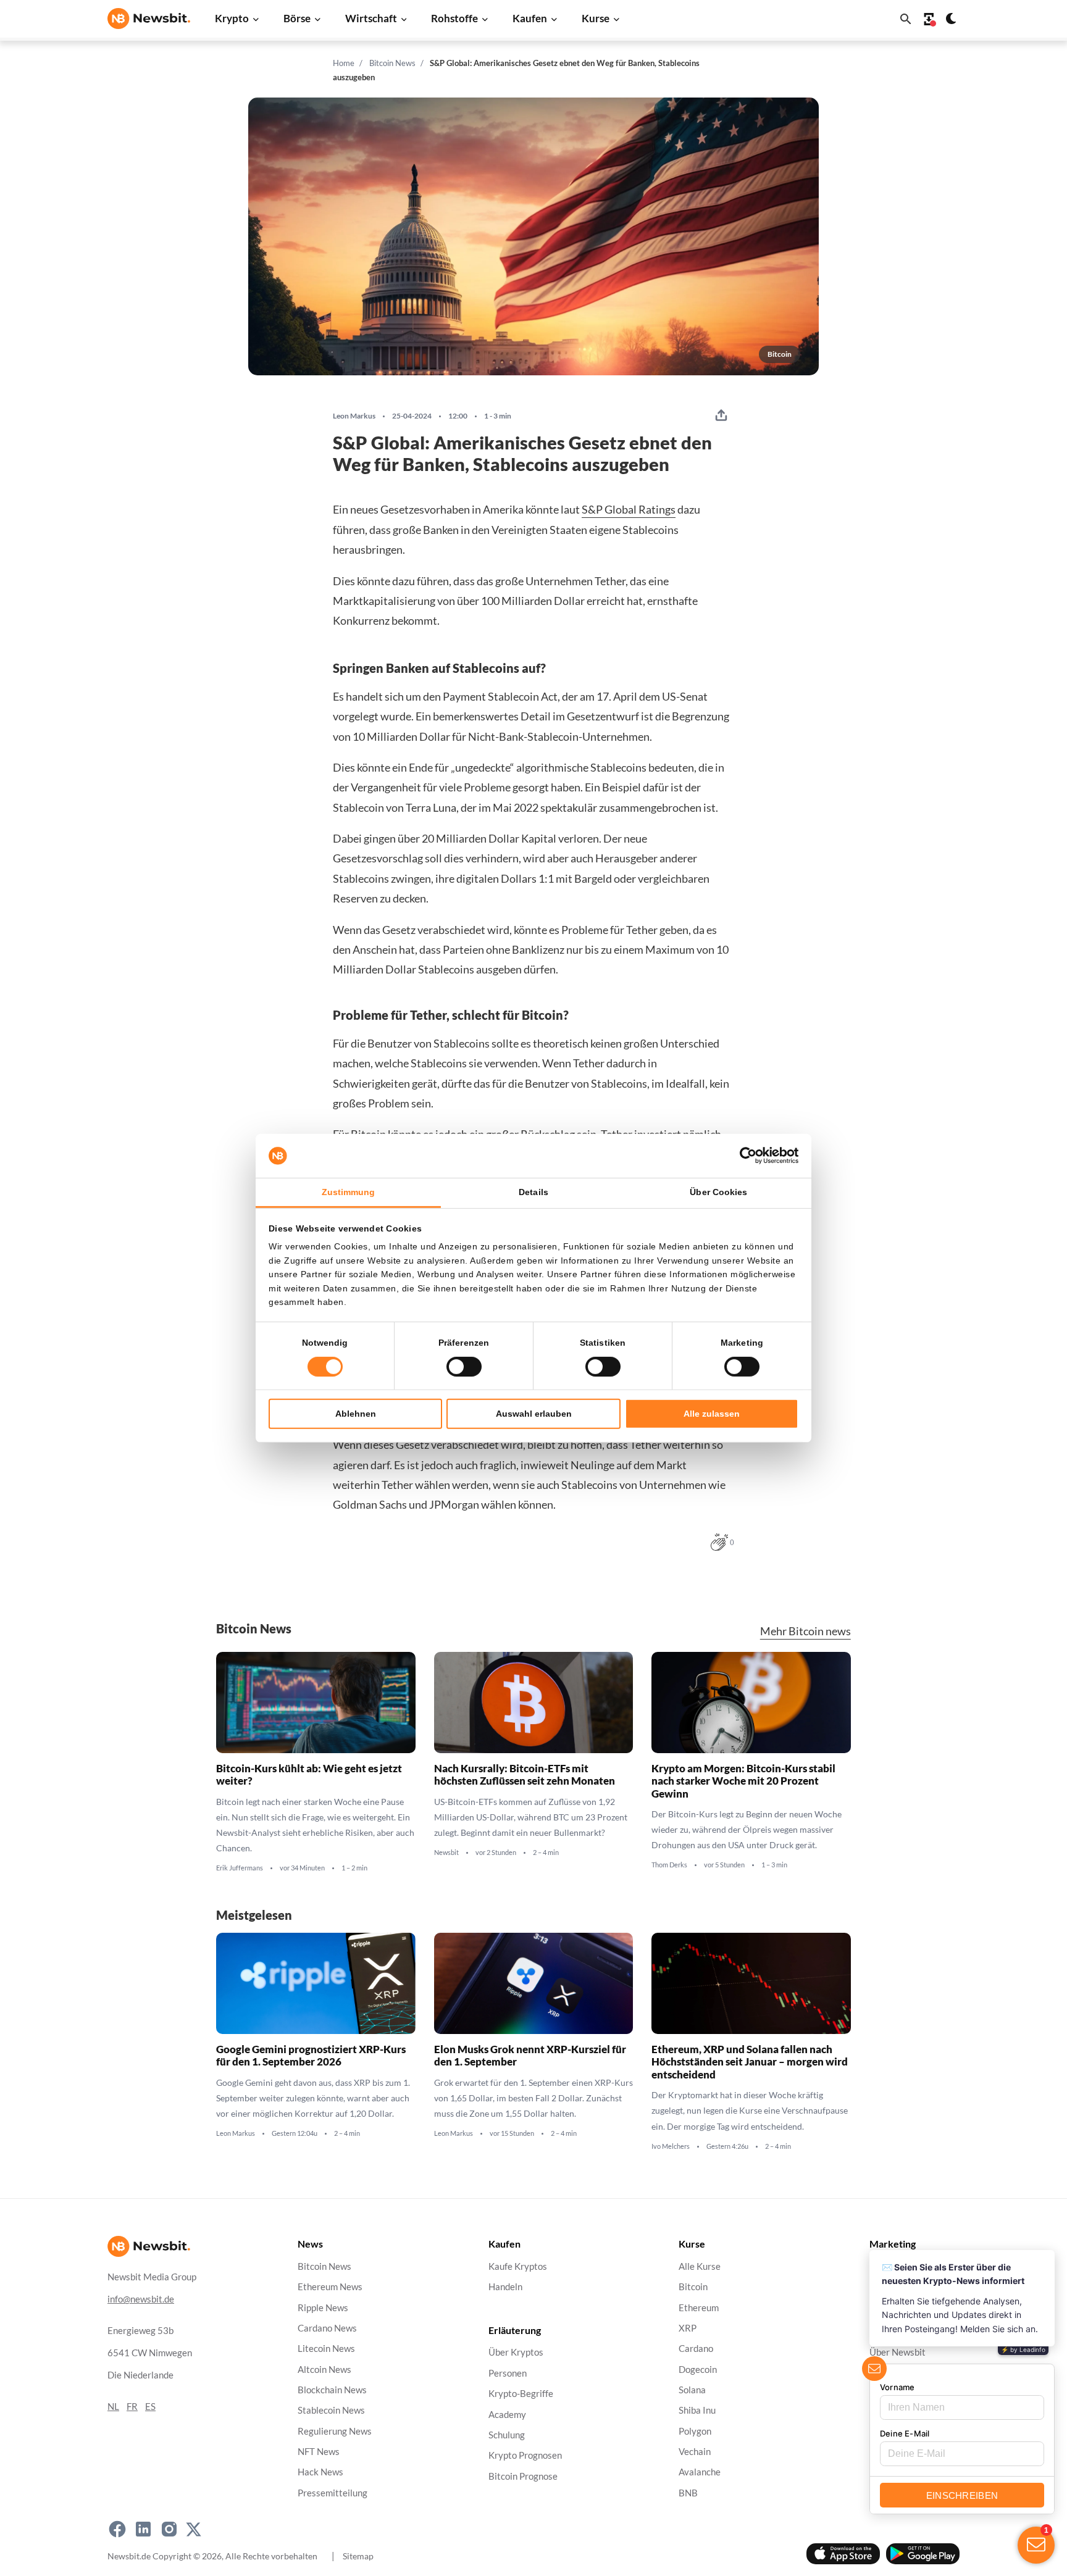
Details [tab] (533, 1192)
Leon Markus (354, 416)
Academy (507, 2414)
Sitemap (358, 2555)
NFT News (319, 2452)
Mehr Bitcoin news (805, 1631)
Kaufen (530, 18)
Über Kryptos (516, 2352)
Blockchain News (332, 2390)
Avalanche (700, 2472)
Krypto (232, 18)
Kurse (596, 18)
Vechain (695, 2452)
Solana (692, 2390)
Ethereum (699, 2307)
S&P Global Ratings (629, 509)
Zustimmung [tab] (349, 1192)
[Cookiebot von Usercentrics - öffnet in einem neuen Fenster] (744, 1156)
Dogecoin (698, 2369)
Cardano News (327, 2328)
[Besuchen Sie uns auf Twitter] (194, 2529)
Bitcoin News (392, 63)
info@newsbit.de (141, 2299)
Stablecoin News (331, 2410)
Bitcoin (693, 2287)
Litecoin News (326, 2349)
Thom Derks (669, 1865)
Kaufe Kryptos (518, 2266)
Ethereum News (330, 2287)
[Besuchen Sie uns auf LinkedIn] (143, 2529)
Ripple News (323, 2307)
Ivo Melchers (671, 2146)
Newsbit (446, 1853)
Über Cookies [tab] (718, 1192)
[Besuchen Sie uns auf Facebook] (117, 2529)
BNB (688, 2492)
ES (150, 2406)
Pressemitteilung (333, 2492)
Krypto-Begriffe (521, 2394)
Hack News (320, 2472)
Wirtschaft (371, 18)
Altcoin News (324, 2369)
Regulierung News (335, 2431)
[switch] (464, 1367)
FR (132, 2406)
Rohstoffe (454, 18)
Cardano (696, 2349)
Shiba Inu (697, 2410)
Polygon (695, 2431)
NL (113, 2406)
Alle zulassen (712, 1414)
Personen (508, 2373)
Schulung (507, 2434)
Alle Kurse (700, 2266)
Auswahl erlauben (534, 1414)
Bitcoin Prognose (523, 2476)
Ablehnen (356, 1414)
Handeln (505, 2287)
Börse (297, 18)
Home (344, 63)
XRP (688, 2328)
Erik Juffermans (240, 1868)
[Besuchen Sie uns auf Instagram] (169, 2529)
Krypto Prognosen (525, 2455)
